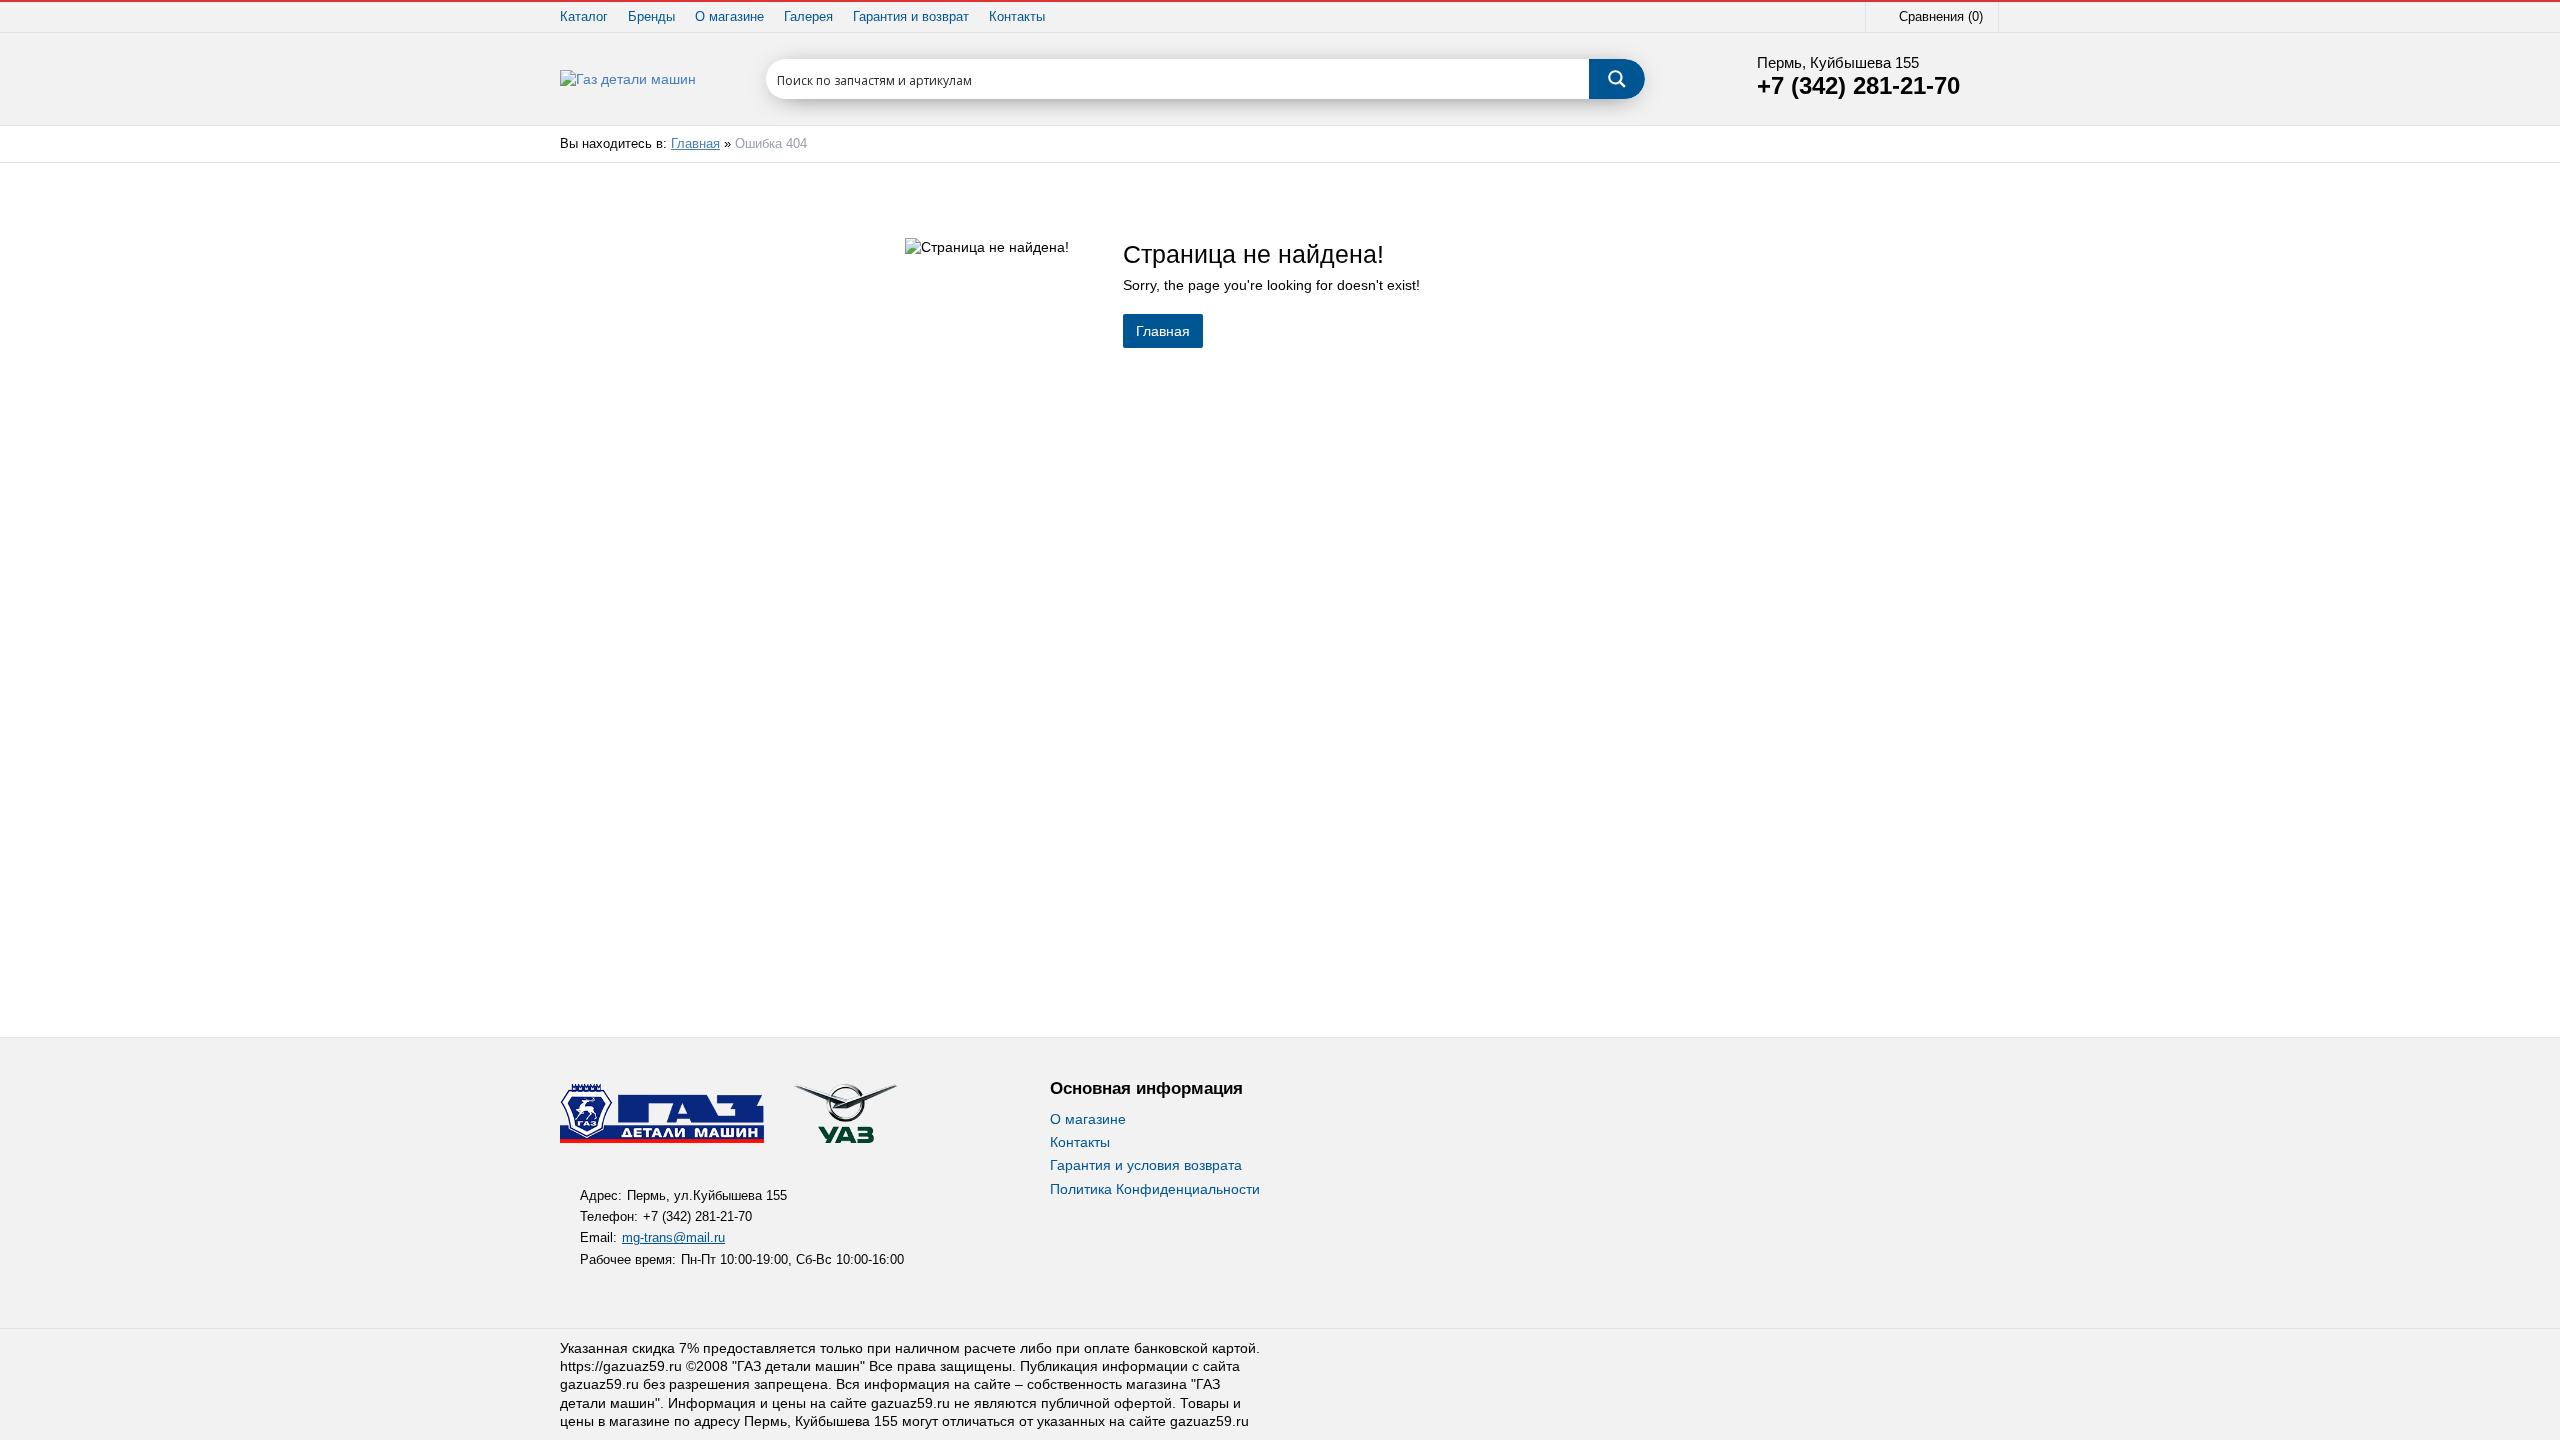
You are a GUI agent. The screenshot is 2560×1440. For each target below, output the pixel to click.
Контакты (1017, 17)
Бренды (651, 17)
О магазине (729, 17)
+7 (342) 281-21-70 (1858, 86)
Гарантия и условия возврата (1146, 1165)
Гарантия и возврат (911, 17)
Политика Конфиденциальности (1155, 1189)
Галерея (808, 17)
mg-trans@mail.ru (673, 1238)
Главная (695, 144)
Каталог (584, 17)
